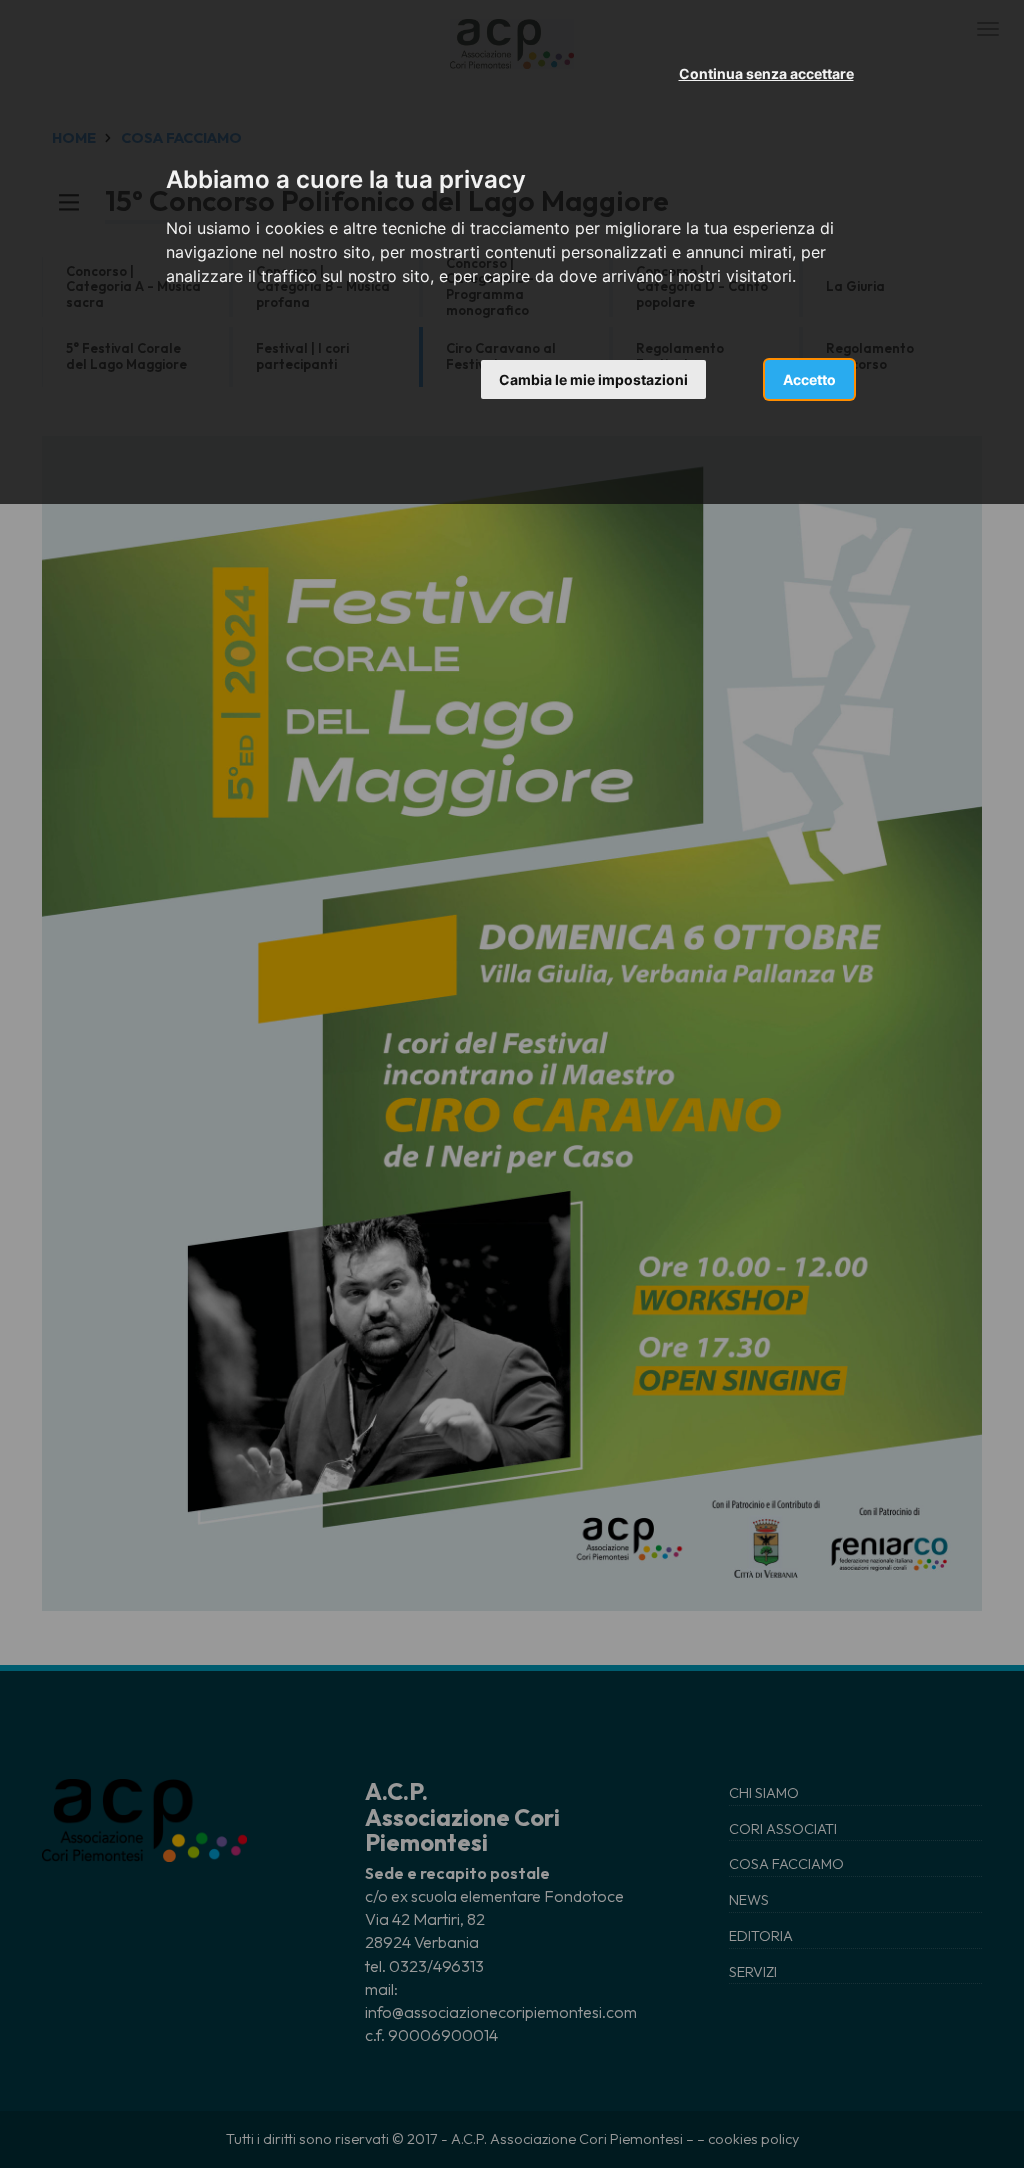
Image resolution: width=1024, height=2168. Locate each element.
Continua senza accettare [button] (766, 73)
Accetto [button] (809, 379)
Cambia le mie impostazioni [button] (593, 379)
